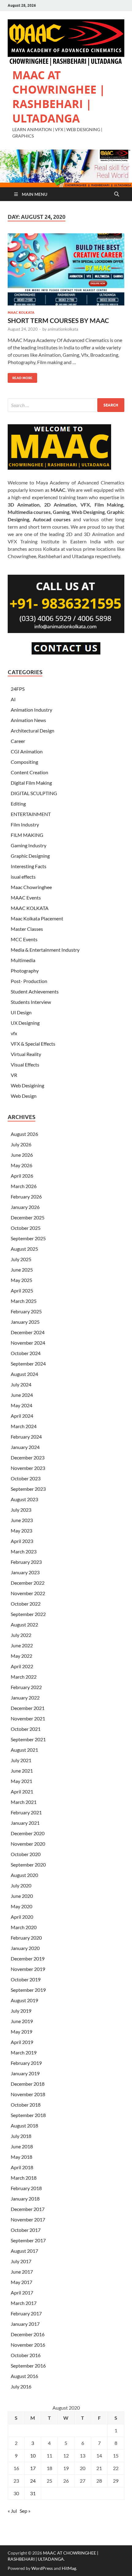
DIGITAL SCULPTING (34, 793)
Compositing (24, 762)
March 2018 (24, 2178)
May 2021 (21, 1781)
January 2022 (25, 1698)
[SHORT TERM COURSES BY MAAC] (66, 269)
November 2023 (28, 1468)
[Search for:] (66, 405)
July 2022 (21, 1635)
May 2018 (21, 2157)
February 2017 (26, 2313)
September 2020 (28, 1865)
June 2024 (22, 1395)
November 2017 (28, 2219)
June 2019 (22, 2021)
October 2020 (26, 1854)
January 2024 (25, 1447)
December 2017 (28, 2209)
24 (33, 2481)
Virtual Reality (26, 1054)
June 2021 (22, 1771)
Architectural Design (33, 730)
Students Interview (31, 1002)
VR (14, 1075)
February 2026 (26, 1197)
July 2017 (21, 2261)
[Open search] (117, 194)
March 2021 (24, 1802)
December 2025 (28, 1217)
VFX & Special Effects (33, 1044)
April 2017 (22, 2292)
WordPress (42, 2568)
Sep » (25, 2511)
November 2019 (28, 1969)
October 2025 (26, 1228)
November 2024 (28, 1343)
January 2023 (25, 1572)
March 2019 (24, 2052)
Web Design (24, 1096)
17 (33, 2468)
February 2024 (26, 1437)
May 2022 (21, 1656)
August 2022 (24, 1624)
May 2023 (21, 1531)
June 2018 (22, 2146)
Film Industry (25, 824)
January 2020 (25, 1948)
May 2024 (21, 1405)
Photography (25, 971)
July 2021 (21, 1760)
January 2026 (25, 1207)
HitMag (69, 2568)
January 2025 (25, 1322)
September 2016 (28, 2366)
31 (33, 2493)
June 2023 (22, 1520)
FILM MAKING (27, 835)
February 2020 (26, 1938)
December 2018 (28, 2084)
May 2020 (21, 1906)
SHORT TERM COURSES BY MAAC (58, 320)
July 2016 (21, 2386)
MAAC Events (26, 898)
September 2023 (28, 1489)
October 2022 (26, 1604)
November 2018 (28, 2094)
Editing (18, 804)
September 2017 (28, 2240)
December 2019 (28, 1958)
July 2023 (21, 1510)
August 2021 (24, 1750)
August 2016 (24, 2376)
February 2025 (26, 1311)
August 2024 (24, 1374)
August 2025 (24, 1249)
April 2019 (22, 2042)
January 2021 (25, 1823)
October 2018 (26, 2105)
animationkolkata (63, 329)
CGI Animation (27, 751)
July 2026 (21, 1144)
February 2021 (26, 1812)
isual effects (23, 877)
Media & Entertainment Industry (45, 950)
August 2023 (24, 1499)
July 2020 (21, 1885)
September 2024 (28, 1364)
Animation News (28, 720)
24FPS (18, 689)
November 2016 (28, 2345)
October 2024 (26, 1353)
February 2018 (26, 2188)
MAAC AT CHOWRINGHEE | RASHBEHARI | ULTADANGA (59, 97)
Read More (20, 377)
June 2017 (22, 2272)
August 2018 (24, 2125)
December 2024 (28, 1332)
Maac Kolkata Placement (37, 918)
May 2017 (21, 2282)
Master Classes (27, 929)
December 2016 (28, 2334)
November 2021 (28, 1718)
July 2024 (21, 1384)
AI (13, 699)
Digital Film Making (31, 783)
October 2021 (26, 1729)
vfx (14, 1033)
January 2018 (25, 2199)
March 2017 (24, 2303)
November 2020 (28, 1844)
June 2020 (22, 1896)
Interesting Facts (29, 866)
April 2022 (22, 1666)
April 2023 (22, 1541)
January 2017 (25, 2324)
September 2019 (28, 1990)
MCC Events (24, 939)
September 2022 (28, 1614)
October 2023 (26, 1478)
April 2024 (22, 1416)
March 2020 (24, 1927)
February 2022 (26, 1687)
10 (33, 2456)
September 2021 (28, 1739)
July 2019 (21, 2011)
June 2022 (22, 1645)
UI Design (21, 1012)
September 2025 (28, 1238)
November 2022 (28, 1593)
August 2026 (24, 1134)
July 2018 (21, 2136)
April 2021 (22, 1791)
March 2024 (24, 1426)
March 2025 (24, 1301)
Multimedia (23, 960)
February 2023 (26, 1562)
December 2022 (28, 1583)
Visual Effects (25, 1065)
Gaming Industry (29, 845)
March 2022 (24, 1677)
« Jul (12, 2511)
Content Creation (29, 772)
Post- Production (29, 981)
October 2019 (26, 1979)
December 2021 (28, 1708)
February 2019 (26, 2063)
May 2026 (21, 1165)
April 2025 (22, 1290)
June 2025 (22, 1270)
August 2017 (24, 2251)
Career (18, 741)
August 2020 (24, 1875)
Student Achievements (35, 991)
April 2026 (22, 1176)
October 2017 (26, 2230)
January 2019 (25, 2073)
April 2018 (22, 2167)
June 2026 (22, 1155)
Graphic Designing (30, 856)
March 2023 (24, 1551)
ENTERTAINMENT (31, 814)
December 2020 (28, 1833)
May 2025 (21, 1280)
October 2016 (26, 2355)
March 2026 (24, 1186)
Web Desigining (27, 1085)
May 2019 (21, 2032)
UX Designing (25, 1023)
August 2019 (24, 2000)
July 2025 (21, 1259)
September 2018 (28, 2115)
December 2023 (28, 1457)
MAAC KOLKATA (21, 313)
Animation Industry (31, 710)
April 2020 (22, 1917)
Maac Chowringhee (31, 887)
